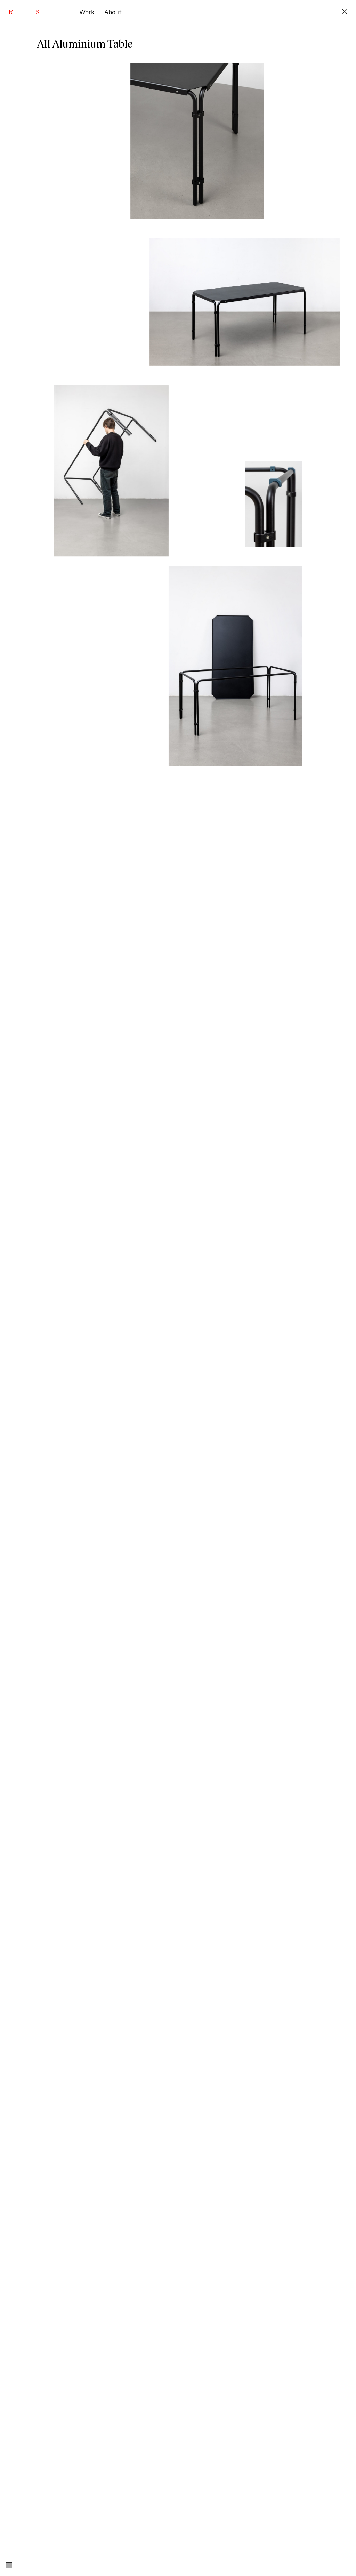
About (113, 12)
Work (87, 12)
